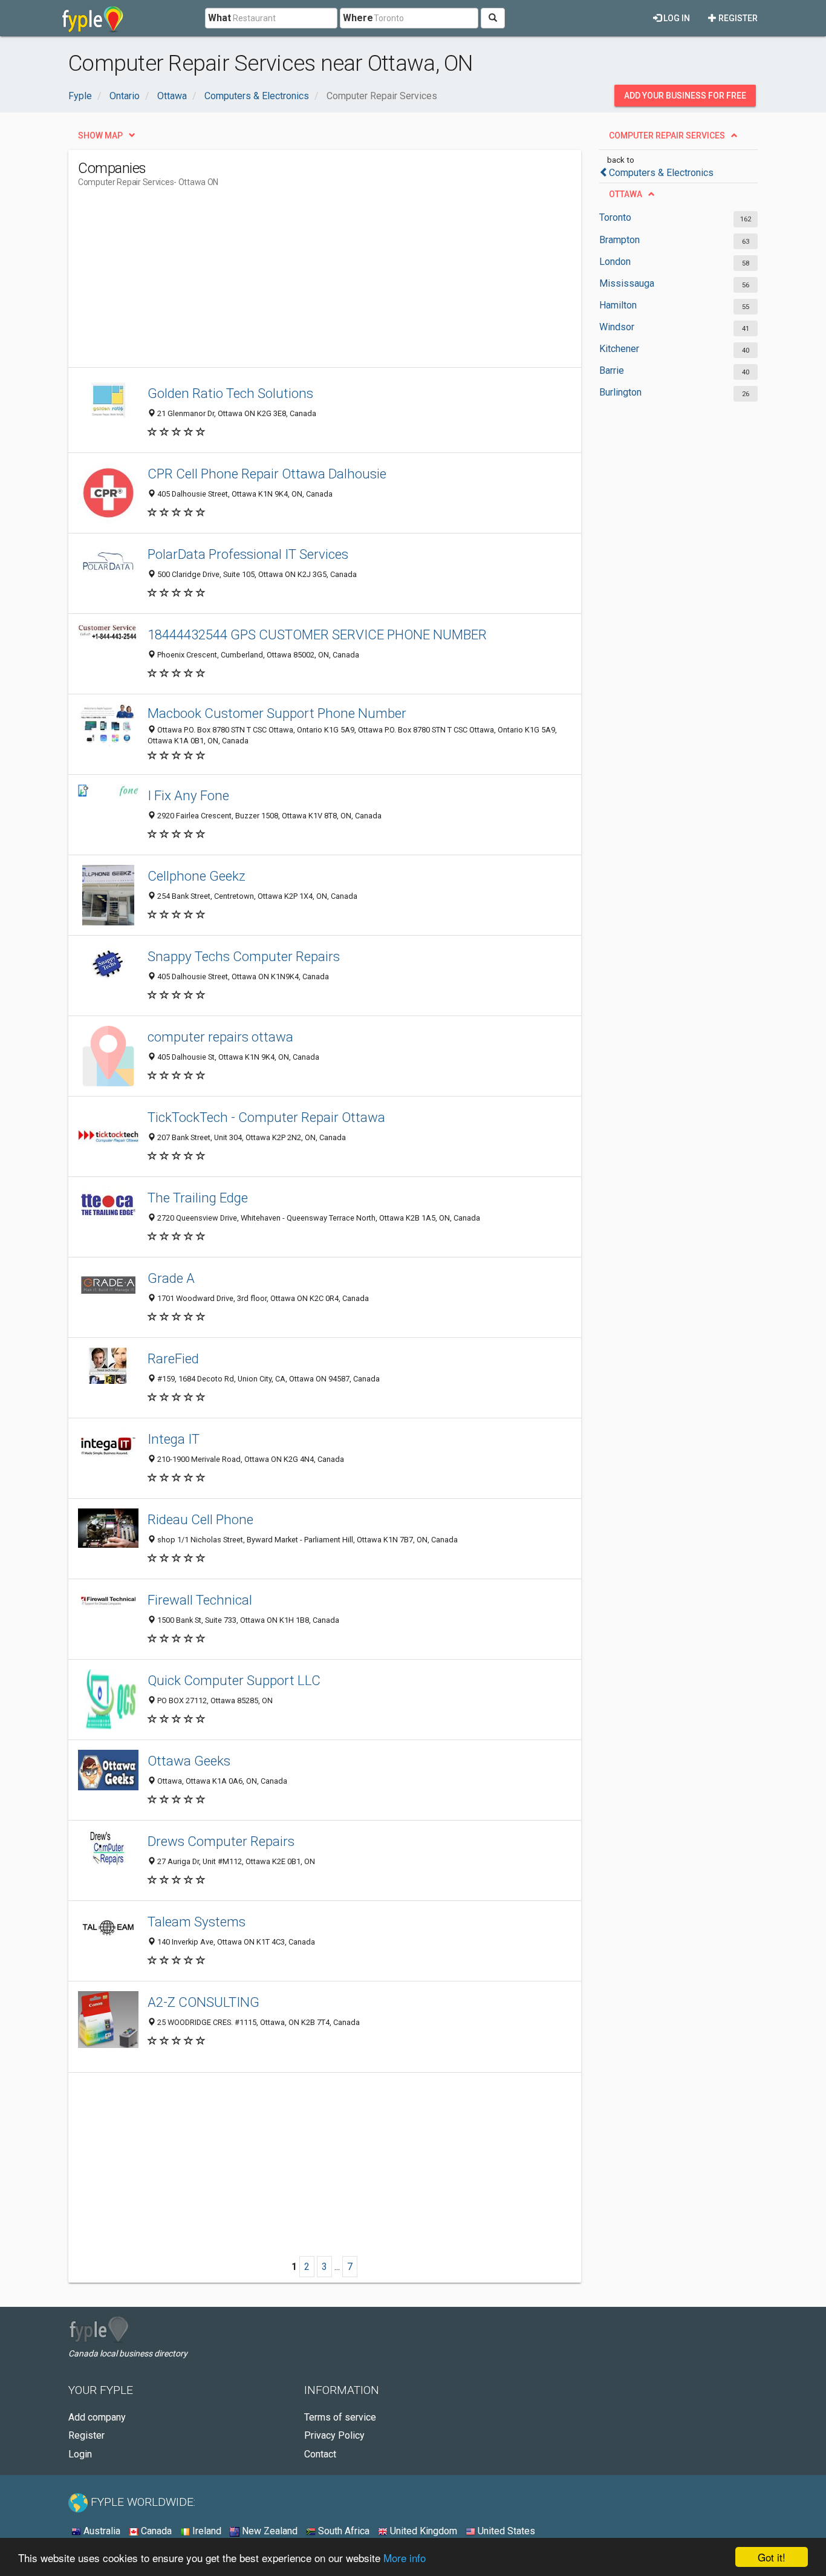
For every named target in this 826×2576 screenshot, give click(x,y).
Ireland (206, 2531)
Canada (155, 2531)
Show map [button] (100, 135)
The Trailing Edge (198, 1198)
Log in (676, 18)
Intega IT (174, 1439)
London (615, 262)
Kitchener (619, 349)
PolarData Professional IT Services (248, 554)
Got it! (772, 2557)
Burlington (620, 392)
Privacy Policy (334, 2435)
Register (737, 18)
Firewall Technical (200, 1600)
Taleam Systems (197, 1922)
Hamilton (618, 305)
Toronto (615, 217)
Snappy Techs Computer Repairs (244, 956)
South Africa (343, 2531)
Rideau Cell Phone (200, 1519)
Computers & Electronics (661, 173)
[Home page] (93, 18)
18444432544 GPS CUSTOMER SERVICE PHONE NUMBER (317, 634)
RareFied (173, 1358)
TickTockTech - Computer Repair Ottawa (266, 1117)
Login (80, 2454)
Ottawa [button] (626, 194)
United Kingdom (422, 2531)
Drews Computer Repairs (221, 1841)
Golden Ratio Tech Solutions (230, 393)
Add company (97, 2417)
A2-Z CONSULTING (203, 2002)
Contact (320, 2454)
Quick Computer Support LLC (234, 1680)
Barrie (612, 370)
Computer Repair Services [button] (667, 135)
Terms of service (340, 2417)
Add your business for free (685, 96)
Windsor (617, 327)
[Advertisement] (298, 282)
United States (505, 2531)
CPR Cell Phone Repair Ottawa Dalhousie (267, 474)
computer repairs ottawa (220, 1037)
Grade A (171, 1278)
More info (405, 2558)
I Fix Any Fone (188, 795)
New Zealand (268, 2531)
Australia (101, 2531)
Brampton (619, 240)
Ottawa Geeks (189, 1761)
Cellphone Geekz (197, 876)
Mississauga (627, 283)
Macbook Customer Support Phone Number (277, 713)
